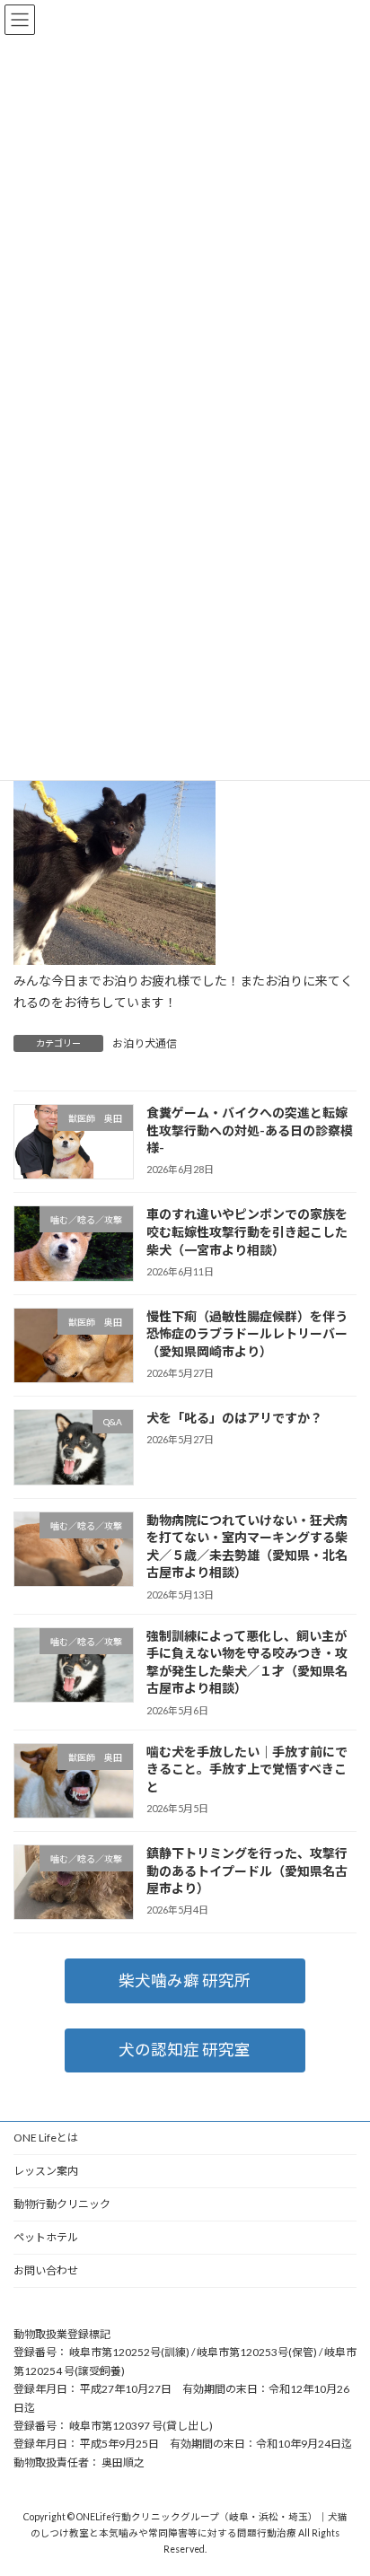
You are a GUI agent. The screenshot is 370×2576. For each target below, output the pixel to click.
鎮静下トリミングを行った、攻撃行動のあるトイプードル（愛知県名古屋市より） (247, 1871)
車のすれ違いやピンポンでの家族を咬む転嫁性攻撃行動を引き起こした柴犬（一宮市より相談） (247, 1231)
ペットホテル (46, 2237)
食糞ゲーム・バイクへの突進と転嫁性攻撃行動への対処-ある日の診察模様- (250, 1130)
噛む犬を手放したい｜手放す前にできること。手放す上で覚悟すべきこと (247, 1768)
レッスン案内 (46, 2171)
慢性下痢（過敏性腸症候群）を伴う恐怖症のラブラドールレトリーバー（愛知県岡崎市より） (247, 1334)
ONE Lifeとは (46, 2138)
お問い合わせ (46, 2270)
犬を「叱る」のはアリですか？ (234, 1418)
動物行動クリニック (62, 2204)
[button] (185, 1980)
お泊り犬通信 (145, 1043)
